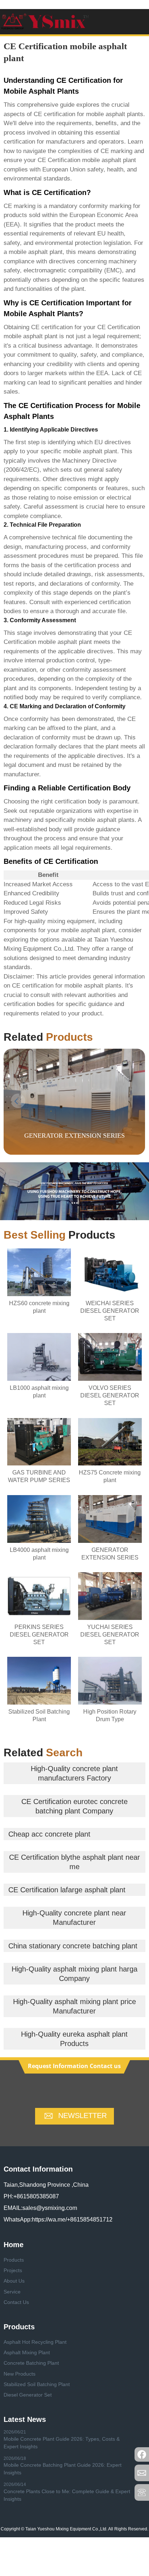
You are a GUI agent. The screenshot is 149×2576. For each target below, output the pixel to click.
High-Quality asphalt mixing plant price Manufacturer (74, 2006)
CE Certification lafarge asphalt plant (67, 1890)
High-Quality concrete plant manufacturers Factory (74, 1773)
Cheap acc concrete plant (49, 1834)
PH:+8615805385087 (31, 2196)
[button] (131, 1101)
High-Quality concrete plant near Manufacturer (74, 1918)
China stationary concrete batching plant (73, 1946)
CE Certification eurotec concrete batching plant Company (74, 1806)
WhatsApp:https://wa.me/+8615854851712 (58, 2219)
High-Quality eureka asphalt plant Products (74, 2039)
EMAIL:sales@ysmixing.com (40, 2208)
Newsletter (82, 2115)
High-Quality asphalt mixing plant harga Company (74, 1974)
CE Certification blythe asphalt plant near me (74, 1862)
